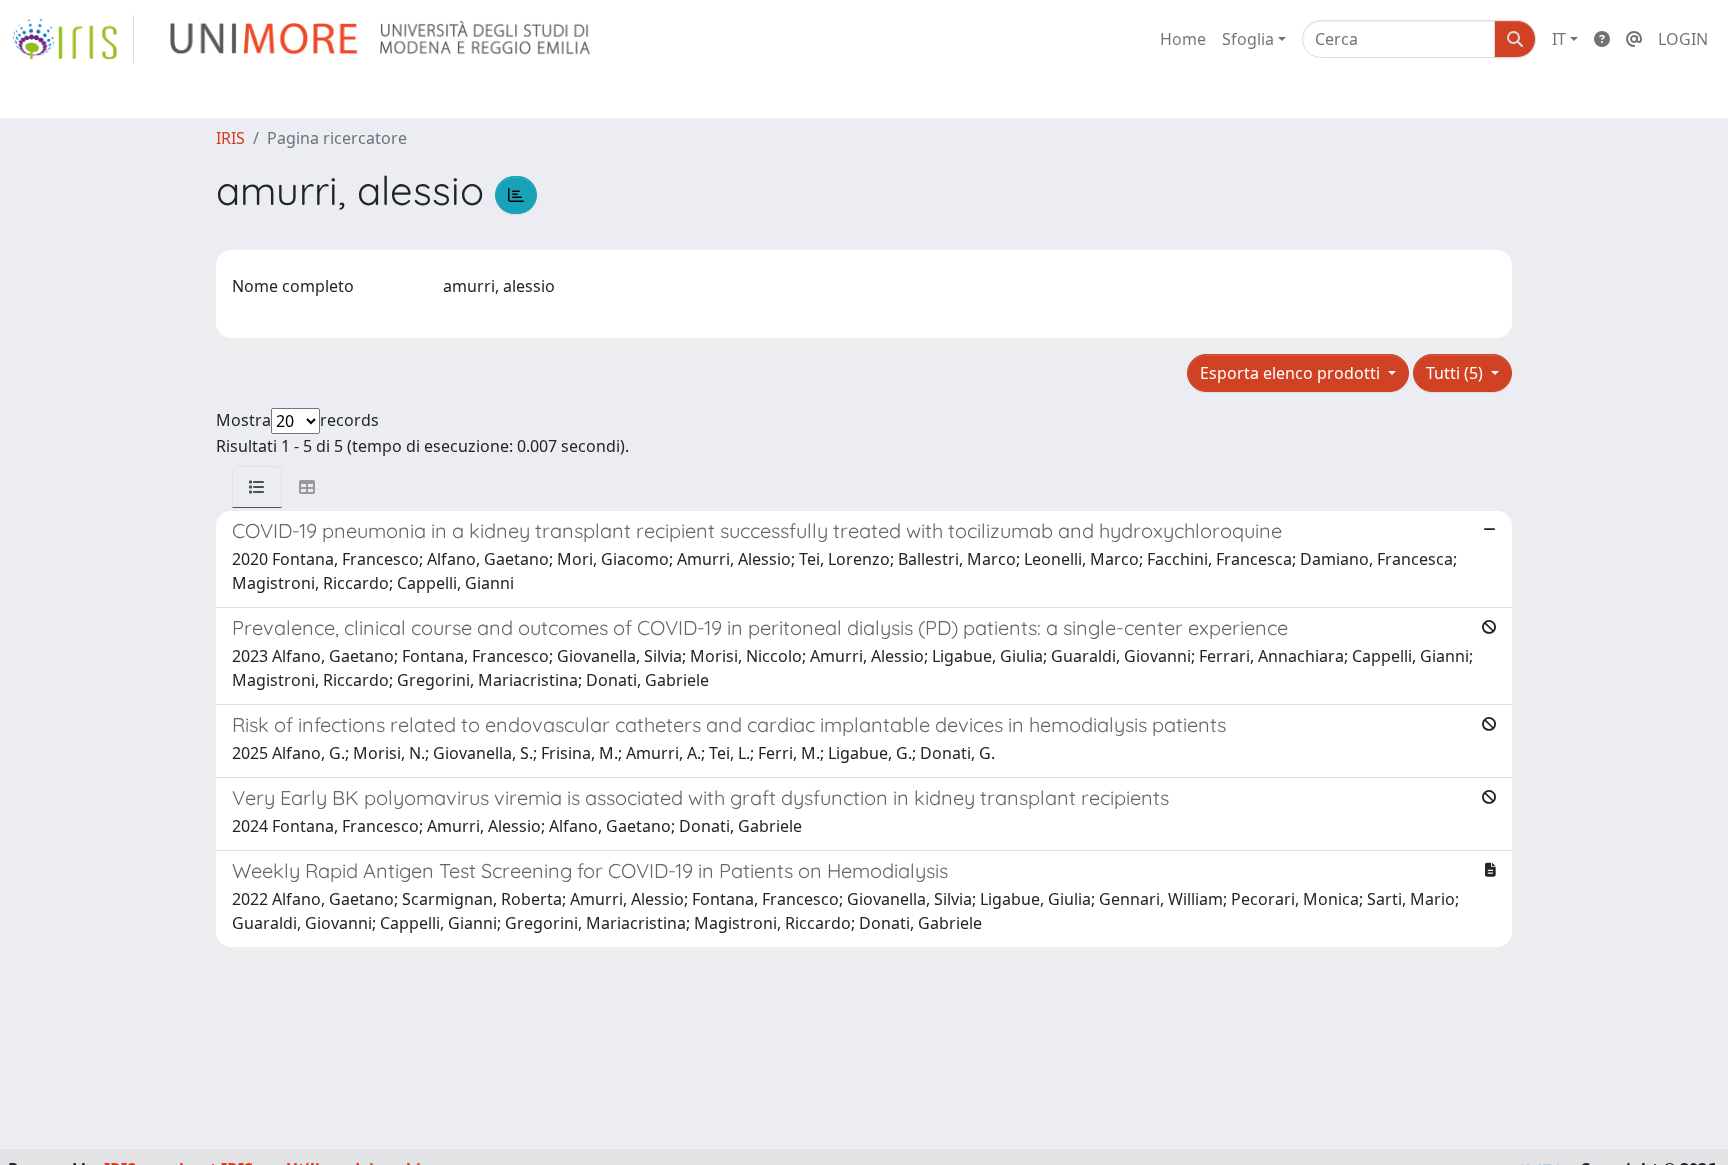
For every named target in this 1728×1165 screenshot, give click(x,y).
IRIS (230, 138)
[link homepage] (73, 39)
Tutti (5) (1456, 373)
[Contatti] (1634, 39)
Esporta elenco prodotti (1292, 373)
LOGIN (1683, 39)
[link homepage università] (381, 39)
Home (1183, 39)
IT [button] (1559, 39)
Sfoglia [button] (1248, 39)
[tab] (257, 487)
